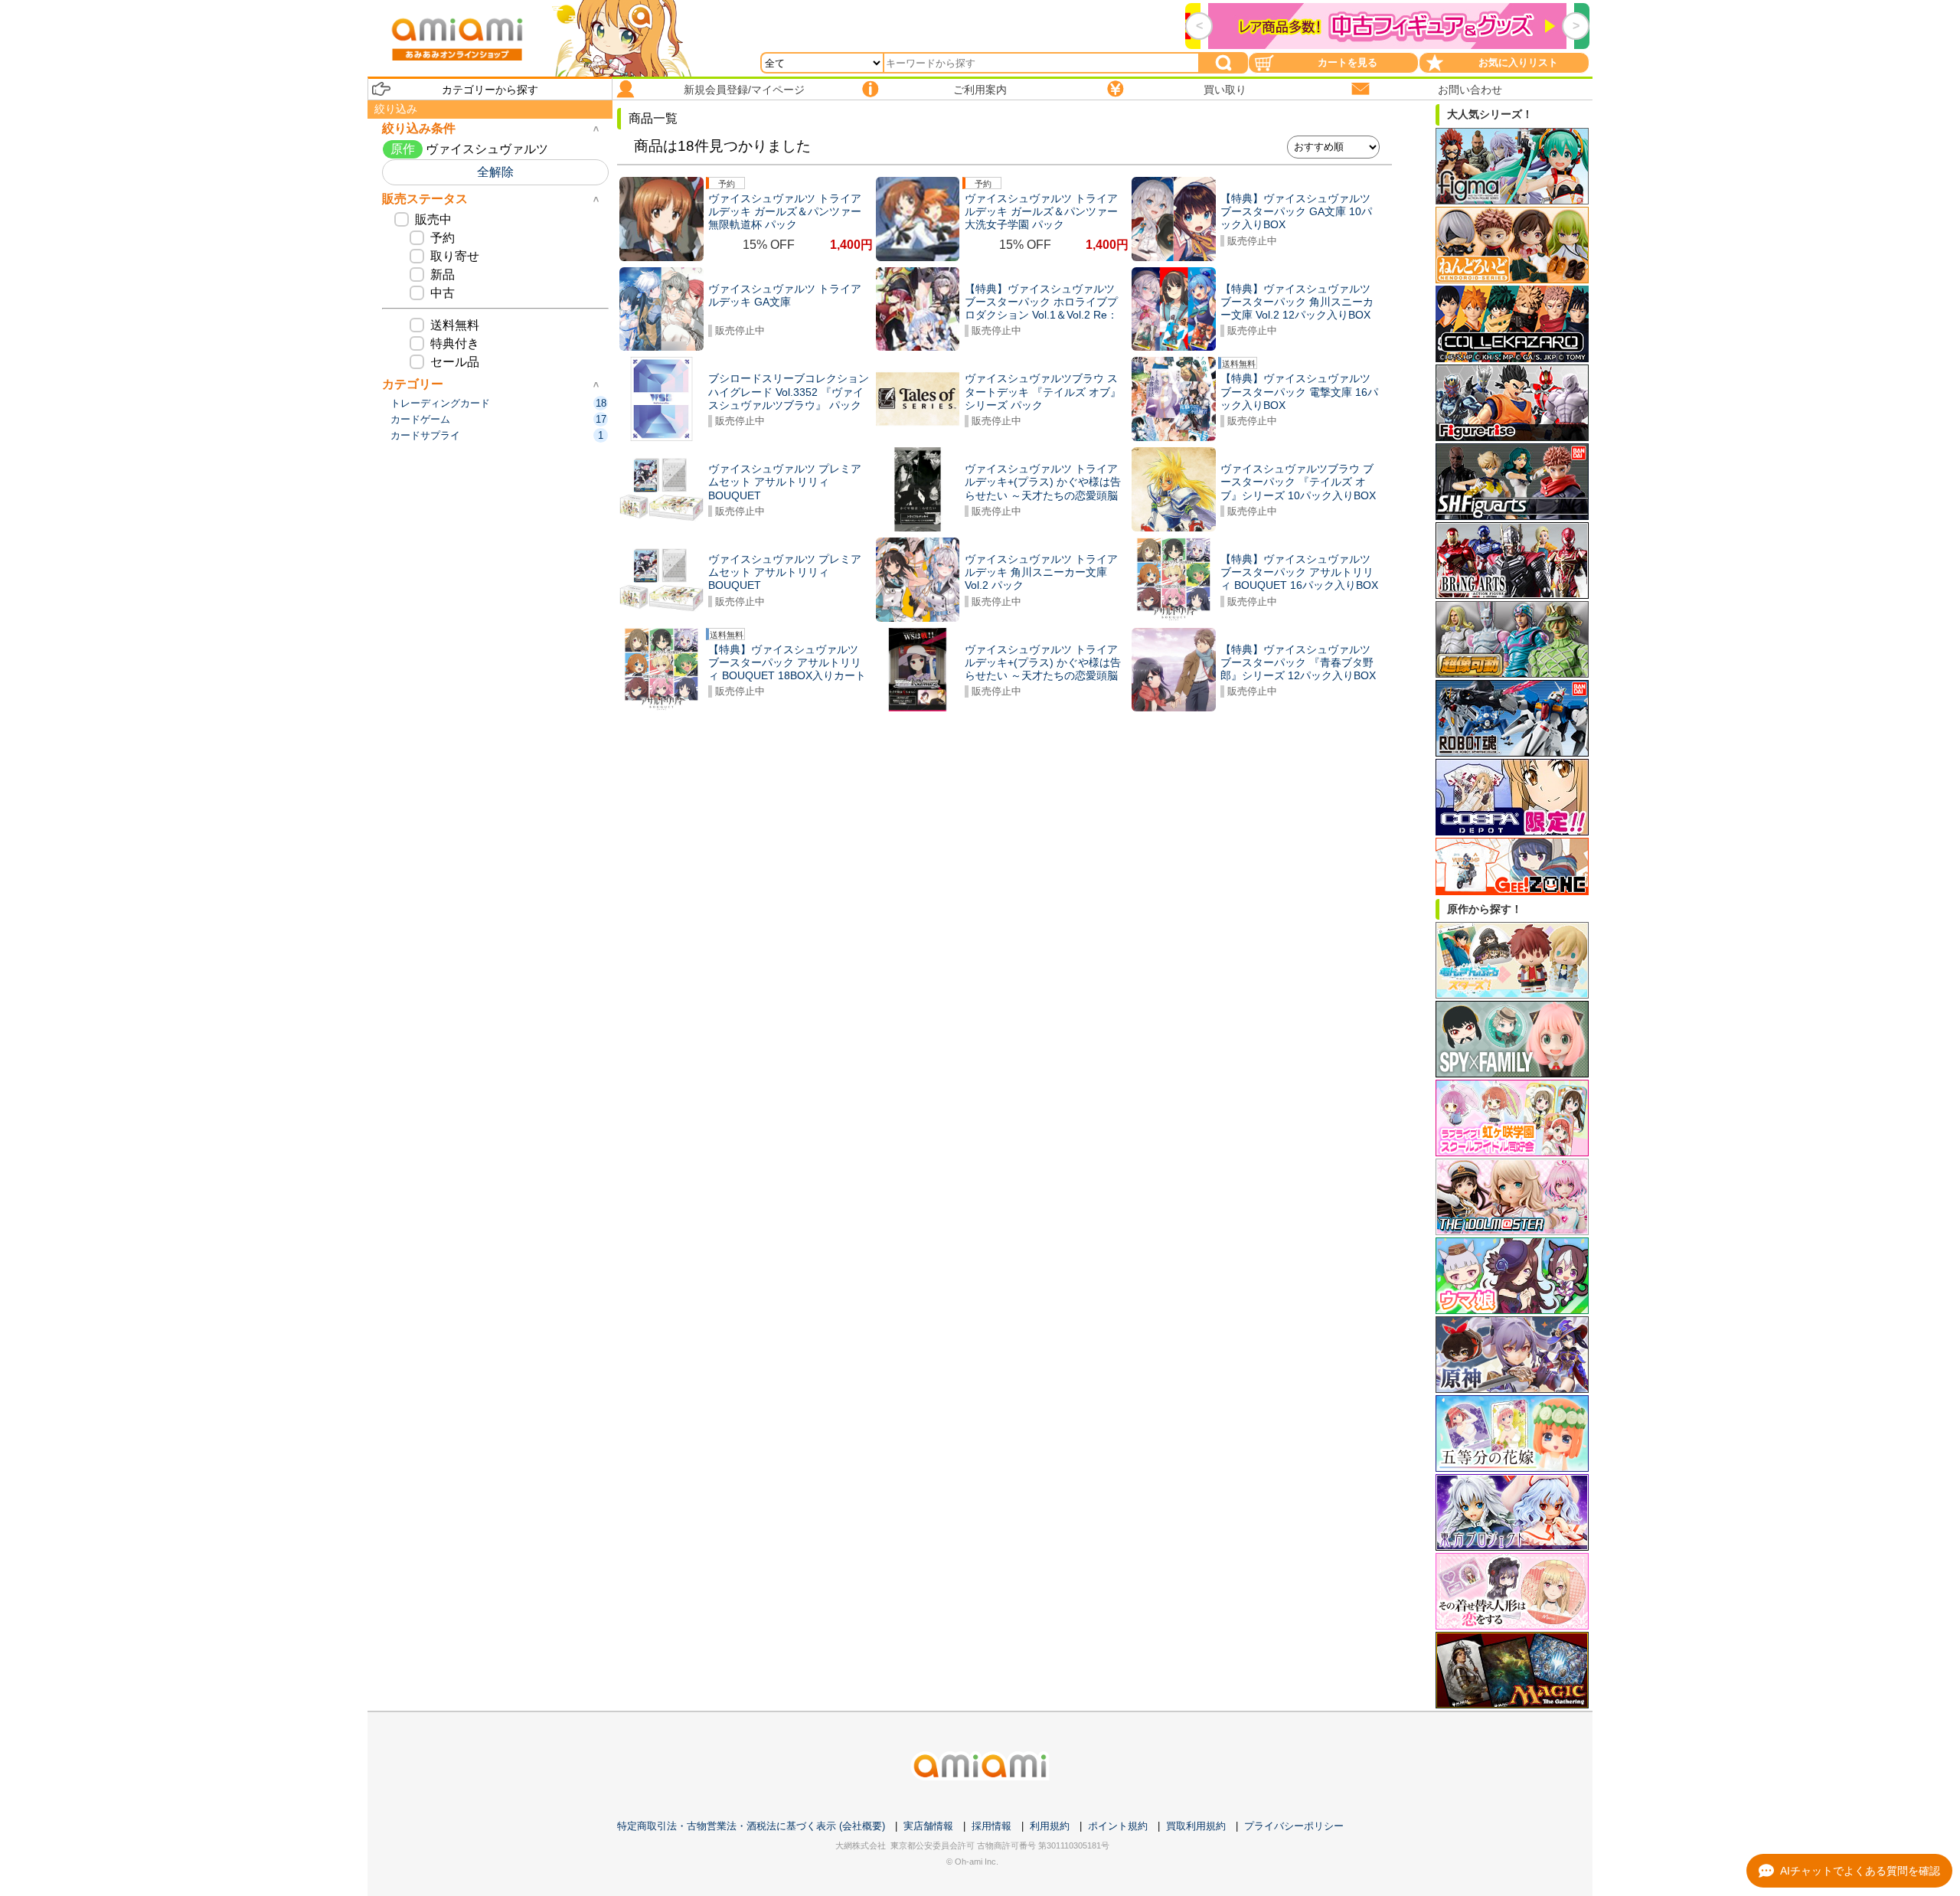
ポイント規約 (1118, 1826)
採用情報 (991, 1826)
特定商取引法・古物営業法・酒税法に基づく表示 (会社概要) (751, 1826)
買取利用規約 (1196, 1826)
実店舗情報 (928, 1826)
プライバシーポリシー (1294, 1826)
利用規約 (1050, 1826)
